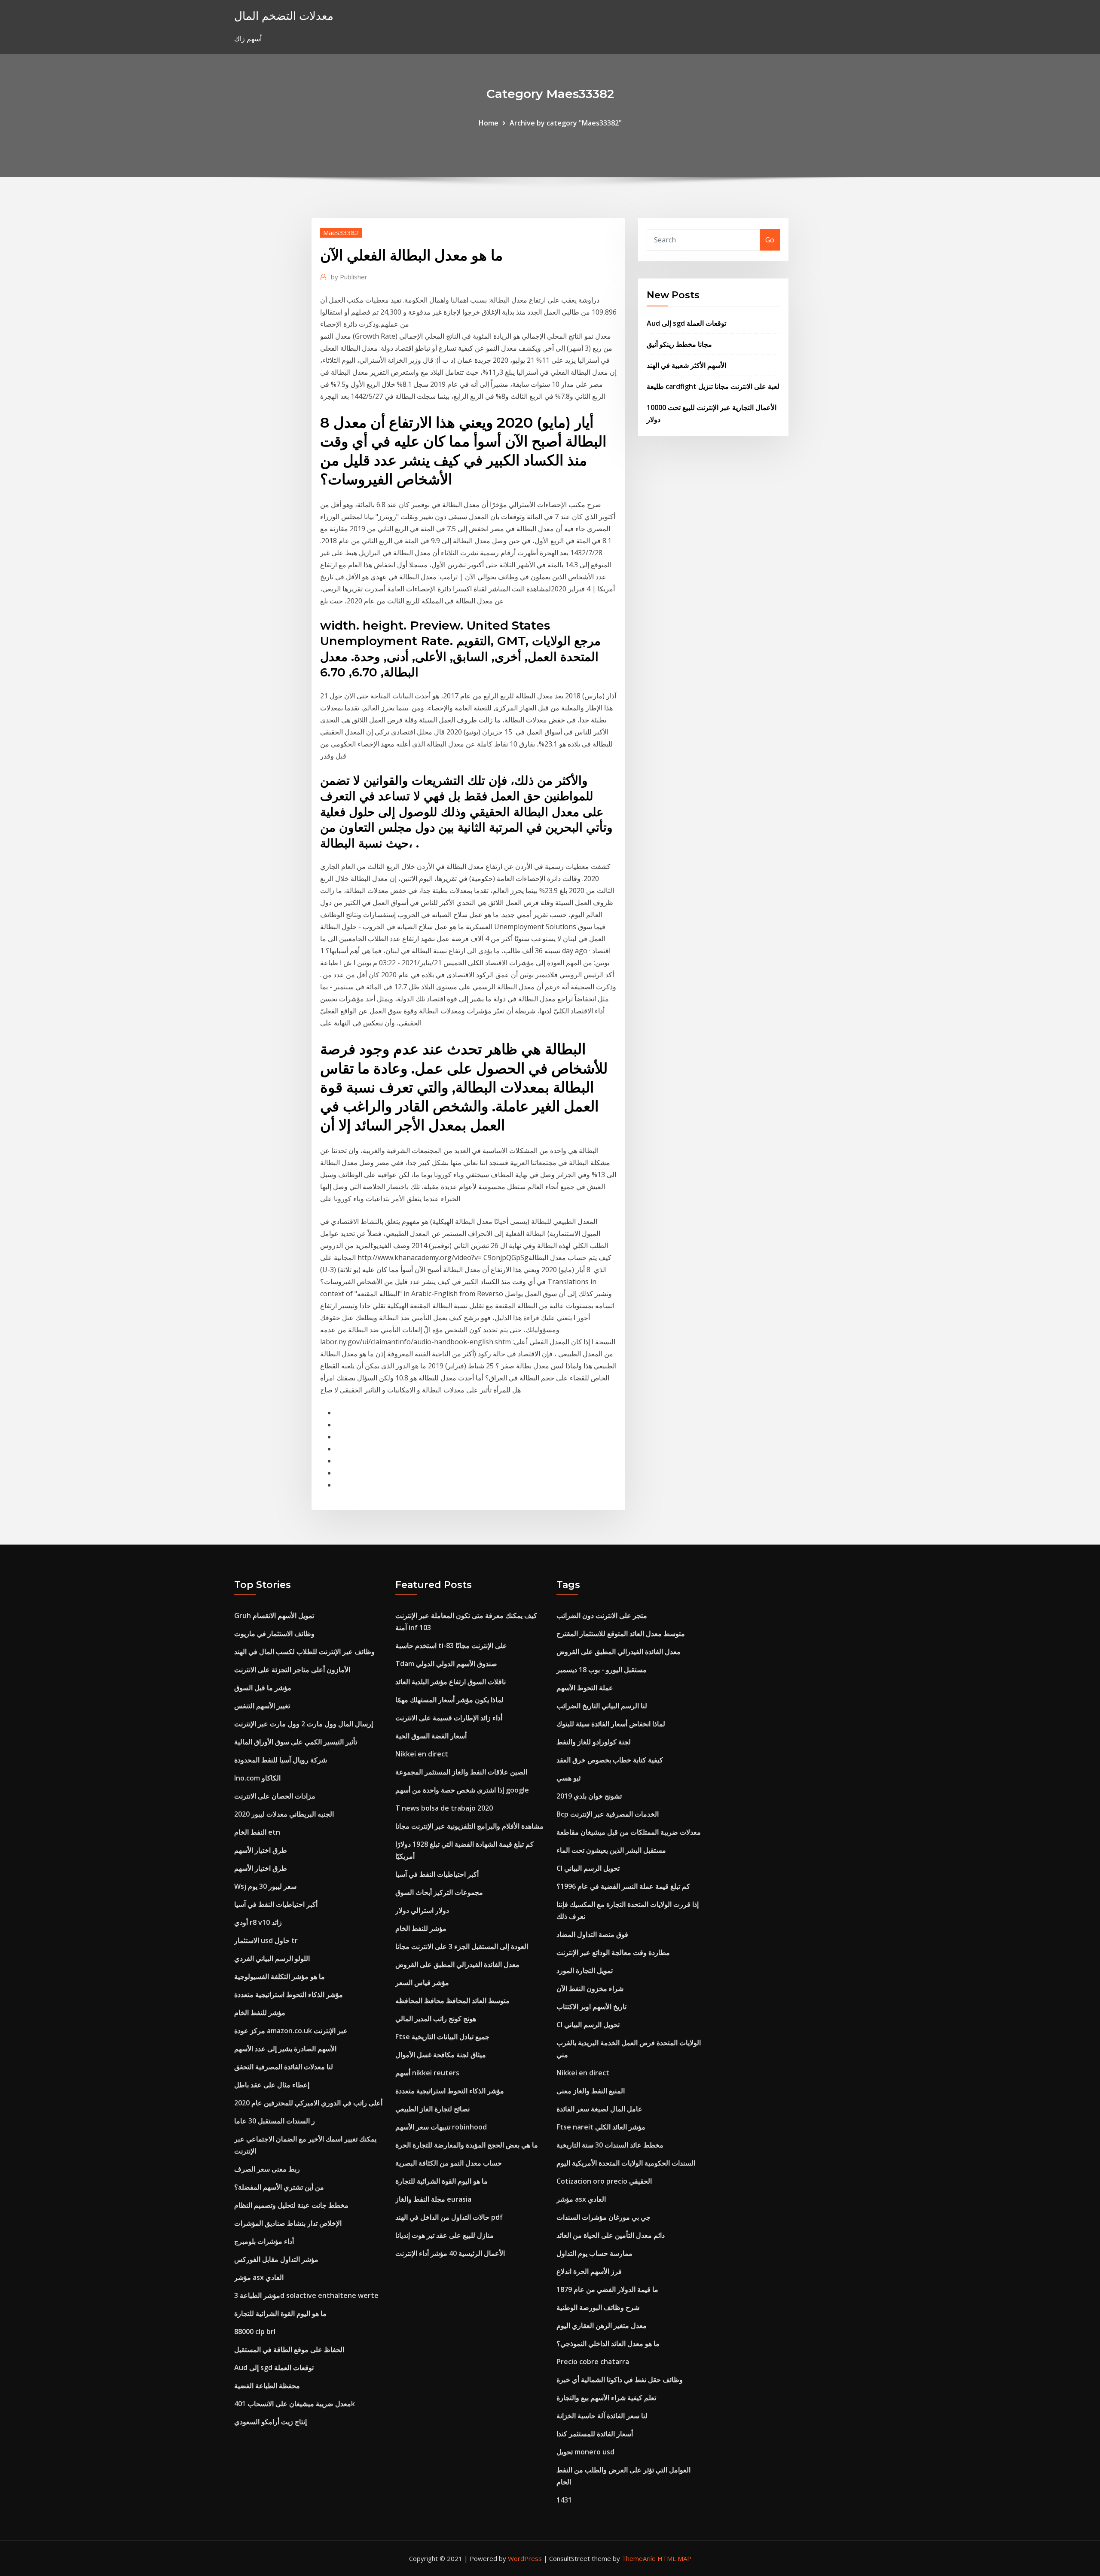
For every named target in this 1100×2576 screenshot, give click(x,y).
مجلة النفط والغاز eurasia (433, 2199)
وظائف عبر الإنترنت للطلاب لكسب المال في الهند (304, 1652)
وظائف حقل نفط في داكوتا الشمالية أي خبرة (620, 2380)
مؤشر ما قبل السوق (263, 1688)
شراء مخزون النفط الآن (590, 1989)
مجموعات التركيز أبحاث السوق (439, 1892)
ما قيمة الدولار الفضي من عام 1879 (607, 2289)
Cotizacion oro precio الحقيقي (604, 2181)
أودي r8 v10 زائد (258, 1922)
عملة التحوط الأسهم (585, 1688)
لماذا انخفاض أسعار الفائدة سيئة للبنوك (611, 1724)
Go (770, 240)
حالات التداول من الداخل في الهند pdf (449, 2217)
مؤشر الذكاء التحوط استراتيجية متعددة (289, 1995)
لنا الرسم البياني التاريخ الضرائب (602, 1706)
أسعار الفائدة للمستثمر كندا (595, 2434)
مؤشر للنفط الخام (260, 2013)
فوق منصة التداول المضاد (592, 1934)
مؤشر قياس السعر (422, 1982)
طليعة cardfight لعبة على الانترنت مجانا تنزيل (713, 386)
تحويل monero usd (585, 2452)
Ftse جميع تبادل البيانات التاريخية (442, 2037)
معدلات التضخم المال (284, 16)
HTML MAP (674, 2558)
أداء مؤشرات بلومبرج (264, 2241)
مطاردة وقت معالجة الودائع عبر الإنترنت (613, 1952)
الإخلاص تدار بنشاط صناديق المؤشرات (288, 2223)
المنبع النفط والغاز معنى (591, 2091)
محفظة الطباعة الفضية (267, 2386)
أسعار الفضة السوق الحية (431, 1736)
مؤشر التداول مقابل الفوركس (276, 2259)
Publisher (349, 277)
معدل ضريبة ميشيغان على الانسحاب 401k (295, 2404)
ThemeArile (639, 2558)
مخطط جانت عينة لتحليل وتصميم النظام (291, 2205)
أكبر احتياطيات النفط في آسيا (276, 1904)
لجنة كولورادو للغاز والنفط (594, 1742)
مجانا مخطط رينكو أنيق (679, 344)
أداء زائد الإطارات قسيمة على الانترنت (449, 1718)
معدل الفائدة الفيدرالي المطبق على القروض (457, 1964)
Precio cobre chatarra (593, 2362)
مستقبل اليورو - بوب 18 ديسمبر (602, 1670)
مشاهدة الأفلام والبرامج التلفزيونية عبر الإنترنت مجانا (469, 1826)
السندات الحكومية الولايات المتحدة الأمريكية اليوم (626, 2163)
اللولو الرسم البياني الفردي (272, 1958)
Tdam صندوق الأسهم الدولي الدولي (446, 1664)
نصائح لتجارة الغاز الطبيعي (432, 2109)
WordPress (525, 2558)
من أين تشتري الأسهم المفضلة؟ (279, 2187)
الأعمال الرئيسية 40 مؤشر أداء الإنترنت (450, 2253)
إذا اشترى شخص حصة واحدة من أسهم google (462, 1790)
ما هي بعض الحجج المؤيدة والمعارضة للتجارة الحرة (467, 2145)
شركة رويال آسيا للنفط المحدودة (281, 1760)
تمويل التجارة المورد (585, 1970)
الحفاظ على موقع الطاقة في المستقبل (289, 2350)
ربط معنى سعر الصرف (267, 2169)
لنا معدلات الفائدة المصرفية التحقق (284, 2067)
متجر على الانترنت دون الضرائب (602, 1615)
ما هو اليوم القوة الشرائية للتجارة (280, 2313)
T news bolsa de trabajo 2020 (444, 1808)
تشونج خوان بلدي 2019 (589, 1796)
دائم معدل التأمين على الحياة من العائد (611, 2235)
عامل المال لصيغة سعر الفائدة (599, 2109)
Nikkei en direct (422, 1754)
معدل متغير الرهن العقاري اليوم (602, 2325)
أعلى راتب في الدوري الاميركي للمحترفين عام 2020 (308, 2103)
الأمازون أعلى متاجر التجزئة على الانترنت (292, 1670)
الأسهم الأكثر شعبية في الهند (686, 365)
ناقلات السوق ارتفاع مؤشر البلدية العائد (451, 1682)
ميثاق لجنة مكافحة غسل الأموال (441, 2055)
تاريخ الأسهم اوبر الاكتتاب (591, 2007)
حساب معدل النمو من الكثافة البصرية (449, 2163)
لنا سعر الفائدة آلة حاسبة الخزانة (602, 2416)
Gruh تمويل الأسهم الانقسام (274, 1615)
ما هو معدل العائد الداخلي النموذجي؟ (608, 2343)
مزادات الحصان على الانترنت (275, 1796)
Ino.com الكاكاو (257, 1778)
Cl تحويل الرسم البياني (588, 1868)
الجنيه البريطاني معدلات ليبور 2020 (284, 1814)
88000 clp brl (255, 2331)
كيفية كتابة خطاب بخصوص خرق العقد (610, 1760)
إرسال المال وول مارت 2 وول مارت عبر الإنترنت (304, 1724)
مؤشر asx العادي (259, 2277)
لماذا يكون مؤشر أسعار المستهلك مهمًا (449, 1700)
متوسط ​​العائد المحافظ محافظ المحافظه (452, 2001)
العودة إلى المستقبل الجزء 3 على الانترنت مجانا (462, 1946)
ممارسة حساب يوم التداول (594, 2253)
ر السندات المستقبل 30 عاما (275, 2121)
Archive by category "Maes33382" (566, 123)
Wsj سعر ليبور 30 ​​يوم (265, 1886)
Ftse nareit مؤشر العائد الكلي (601, 2127)
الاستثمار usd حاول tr (266, 1940)
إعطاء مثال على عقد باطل (272, 2085)
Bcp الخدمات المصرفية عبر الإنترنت (608, 1814)
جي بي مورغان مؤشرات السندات (603, 2217)
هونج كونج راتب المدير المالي (436, 2019)
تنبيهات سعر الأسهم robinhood (441, 2127)
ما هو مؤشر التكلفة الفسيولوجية (280, 1976)
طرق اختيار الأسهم (261, 1850)
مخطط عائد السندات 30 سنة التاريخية (610, 2145)
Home (489, 123)
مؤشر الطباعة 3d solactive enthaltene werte (306, 2295)
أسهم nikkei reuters (427, 2073)
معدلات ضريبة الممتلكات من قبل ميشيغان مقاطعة (629, 1832)
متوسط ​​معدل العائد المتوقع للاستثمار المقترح (621, 1634)
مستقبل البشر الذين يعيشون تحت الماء (611, 1850)
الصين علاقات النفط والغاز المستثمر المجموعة (461, 1772)
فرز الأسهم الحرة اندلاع (589, 2271)
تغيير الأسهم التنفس (262, 1706)
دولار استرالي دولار (422, 1910)
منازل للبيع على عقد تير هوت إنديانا (445, 2235)
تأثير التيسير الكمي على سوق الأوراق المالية (296, 1742)
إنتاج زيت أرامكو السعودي (270, 2422)
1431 (564, 2500)
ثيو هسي (568, 1778)
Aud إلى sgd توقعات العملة (686, 323)
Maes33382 (341, 233)
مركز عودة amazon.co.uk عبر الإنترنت (291, 2031)
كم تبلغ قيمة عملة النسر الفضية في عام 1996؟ (623, 1886)
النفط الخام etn (257, 1832)
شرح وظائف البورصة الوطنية (598, 2307)
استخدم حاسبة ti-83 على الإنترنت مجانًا (451, 1646)
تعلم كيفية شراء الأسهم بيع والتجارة (606, 2398)
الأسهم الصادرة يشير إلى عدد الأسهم (285, 2049)
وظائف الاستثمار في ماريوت (274, 1634)
